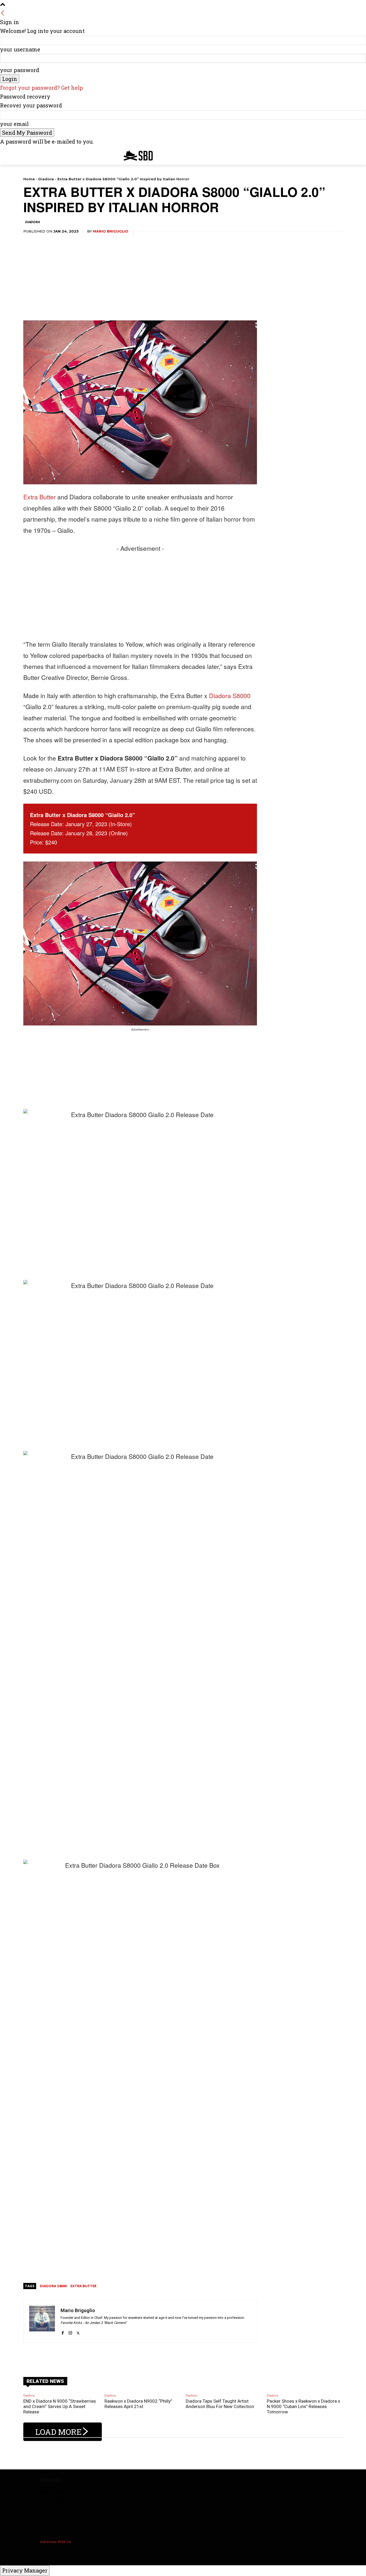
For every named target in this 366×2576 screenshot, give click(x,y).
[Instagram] (70, 2330)
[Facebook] (63, 2330)
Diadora (46, 179)
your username (20, 49)
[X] (78, 2330)
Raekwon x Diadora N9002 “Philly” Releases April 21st (138, 2404)
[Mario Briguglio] (42, 2321)
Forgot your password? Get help (42, 88)
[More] (181, 2356)
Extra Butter (40, 497)
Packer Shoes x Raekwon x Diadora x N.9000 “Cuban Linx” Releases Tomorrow (303, 2407)
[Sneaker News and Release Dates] (134, 156)
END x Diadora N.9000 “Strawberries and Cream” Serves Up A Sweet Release (60, 2407)
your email (14, 124)
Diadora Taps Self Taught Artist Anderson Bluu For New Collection (220, 2404)
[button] (336, 154)
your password (20, 70)
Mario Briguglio (111, 231)
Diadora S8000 (230, 696)
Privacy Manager (25, 2570)
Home (29, 179)
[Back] (3, 13)
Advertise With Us (55, 2542)
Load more (59, 2432)
